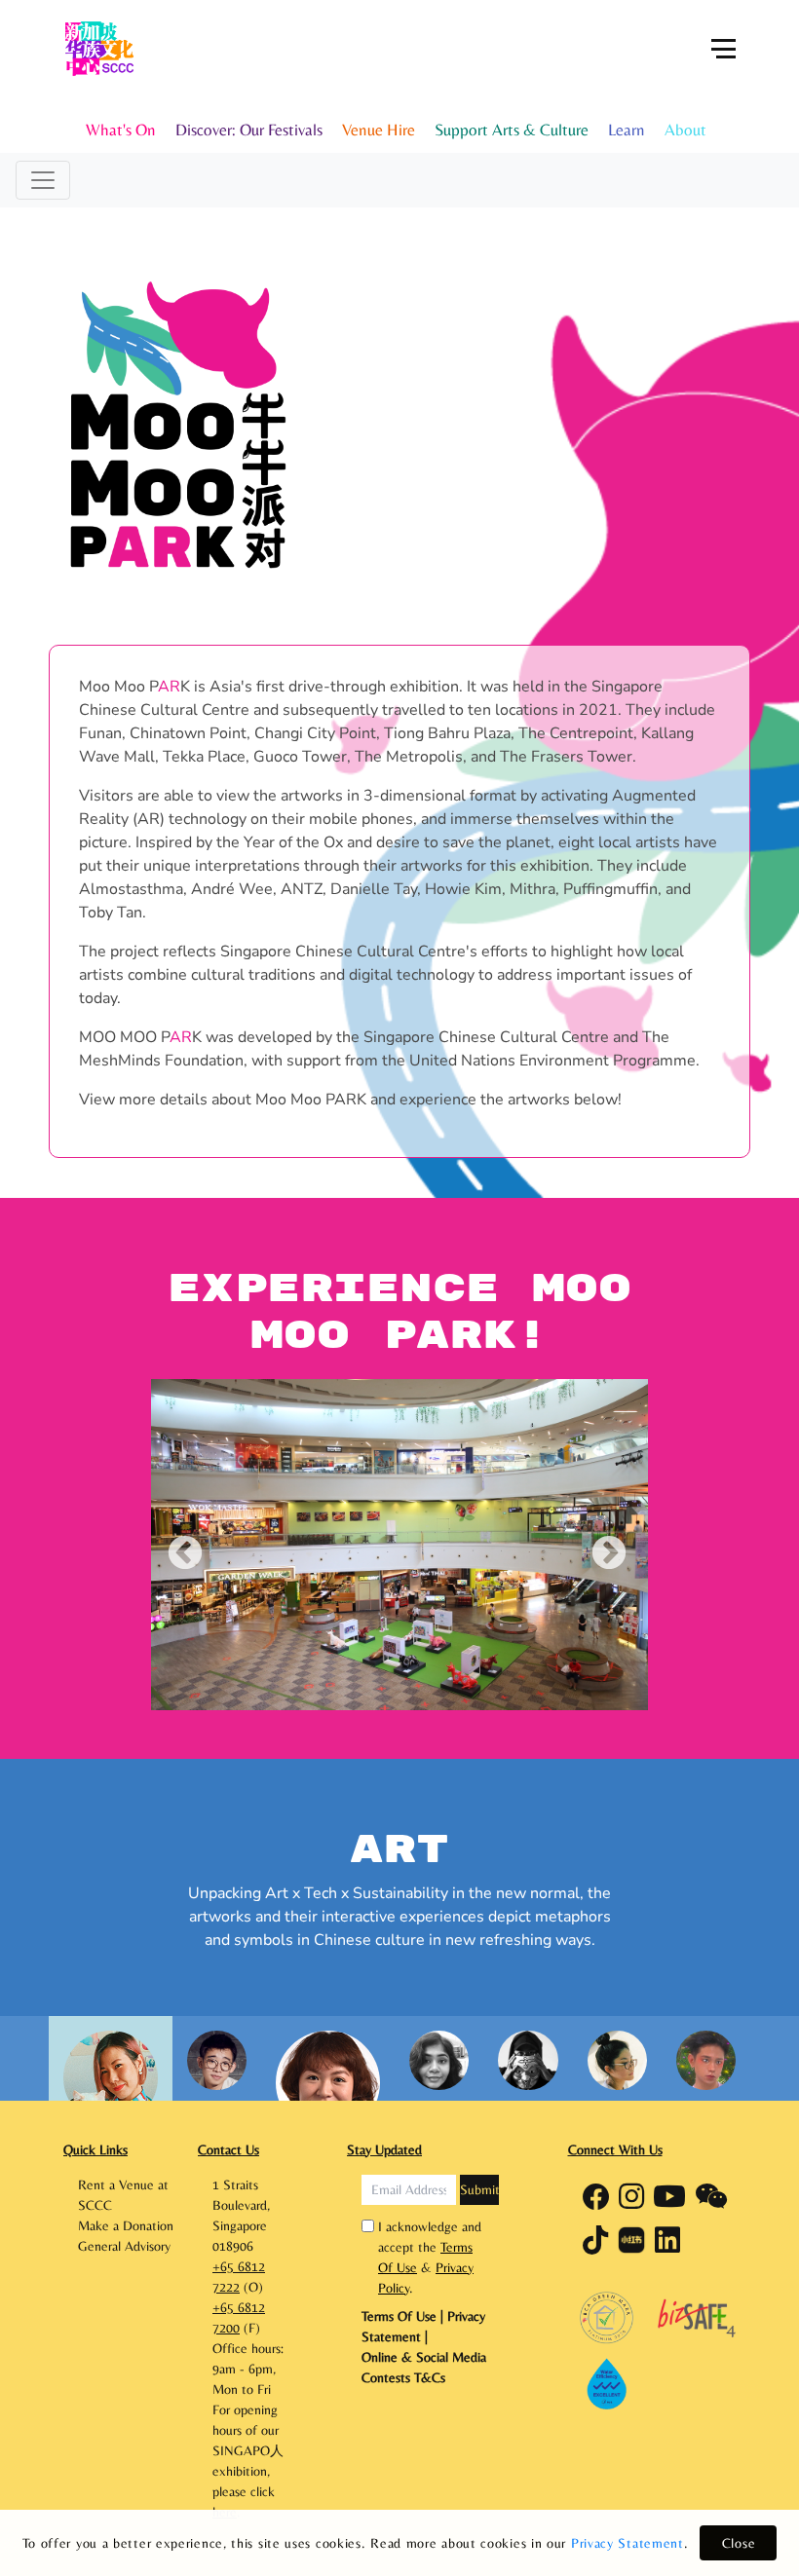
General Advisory (124, 2246)
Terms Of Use (401, 2316)
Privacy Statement (628, 2543)
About (685, 130)
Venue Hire (379, 130)
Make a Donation (126, 2225)
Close (739, 2543)
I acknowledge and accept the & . (430, 2257)
